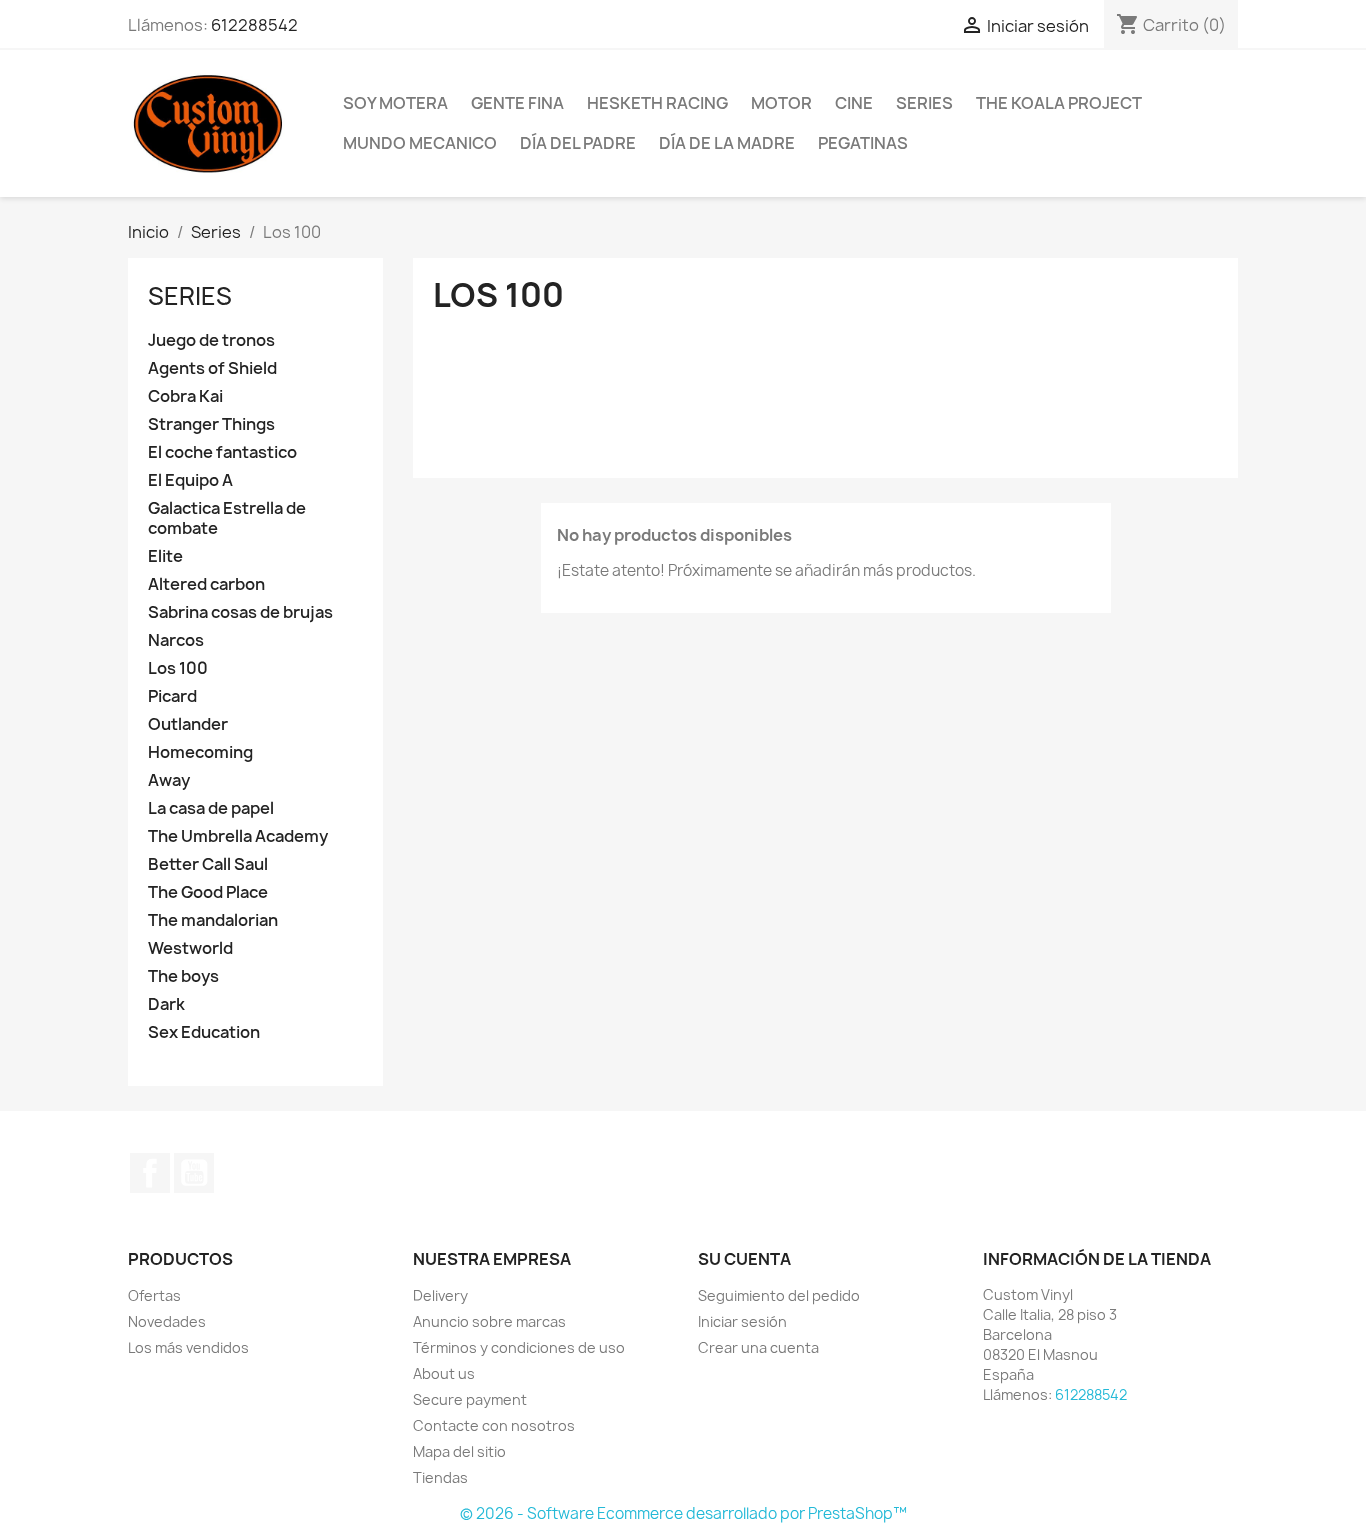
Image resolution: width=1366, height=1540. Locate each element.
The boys (183, 976)
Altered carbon (206, 584)
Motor (781, 103)
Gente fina (517, 103)
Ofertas (154, 1295)
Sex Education (204, 1032)
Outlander (188, 724)
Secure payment (470, 1399)
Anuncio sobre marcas (489, 1321)
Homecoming (200, 752)
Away (169, 780)
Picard (172, 696)
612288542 (254, 25)
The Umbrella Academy (238, 836)
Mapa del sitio (459, 1451)
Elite (165, 556)
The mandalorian (213, 920)
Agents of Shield (212, 368)
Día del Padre (578, 143)
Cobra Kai (185, 396)
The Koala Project (1059, 103)
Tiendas (440, 1477)
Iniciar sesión (742, 1321)
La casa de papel (211, 808)
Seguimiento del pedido (779, 1295)
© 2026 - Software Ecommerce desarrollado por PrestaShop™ (683, 1513)
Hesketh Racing (657, 103)
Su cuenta (744, 1259)
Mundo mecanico (420, 143)
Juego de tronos (211, 340)
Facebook (150, 1173)
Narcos (176, 640)
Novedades (167, 1321)
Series (924, 103)
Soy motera (395, 103)
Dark (166, 1004)
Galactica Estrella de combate (227, 518)
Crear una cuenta (758, 1347)
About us (444, 1373)
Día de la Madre (727, 143)
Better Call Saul (208, 864)
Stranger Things (211, 424)
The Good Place (208, 892)
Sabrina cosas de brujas (240, 612)
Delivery (440, 1295)
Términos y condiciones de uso (519, 1347)
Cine (854, 103)
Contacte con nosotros (494, 1425)
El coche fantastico (222, 452)
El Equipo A (190, 480)
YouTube (194, 1173)
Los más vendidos (188, 1347)
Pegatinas (863, 143)
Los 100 (178, 668)
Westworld (190, 948)
